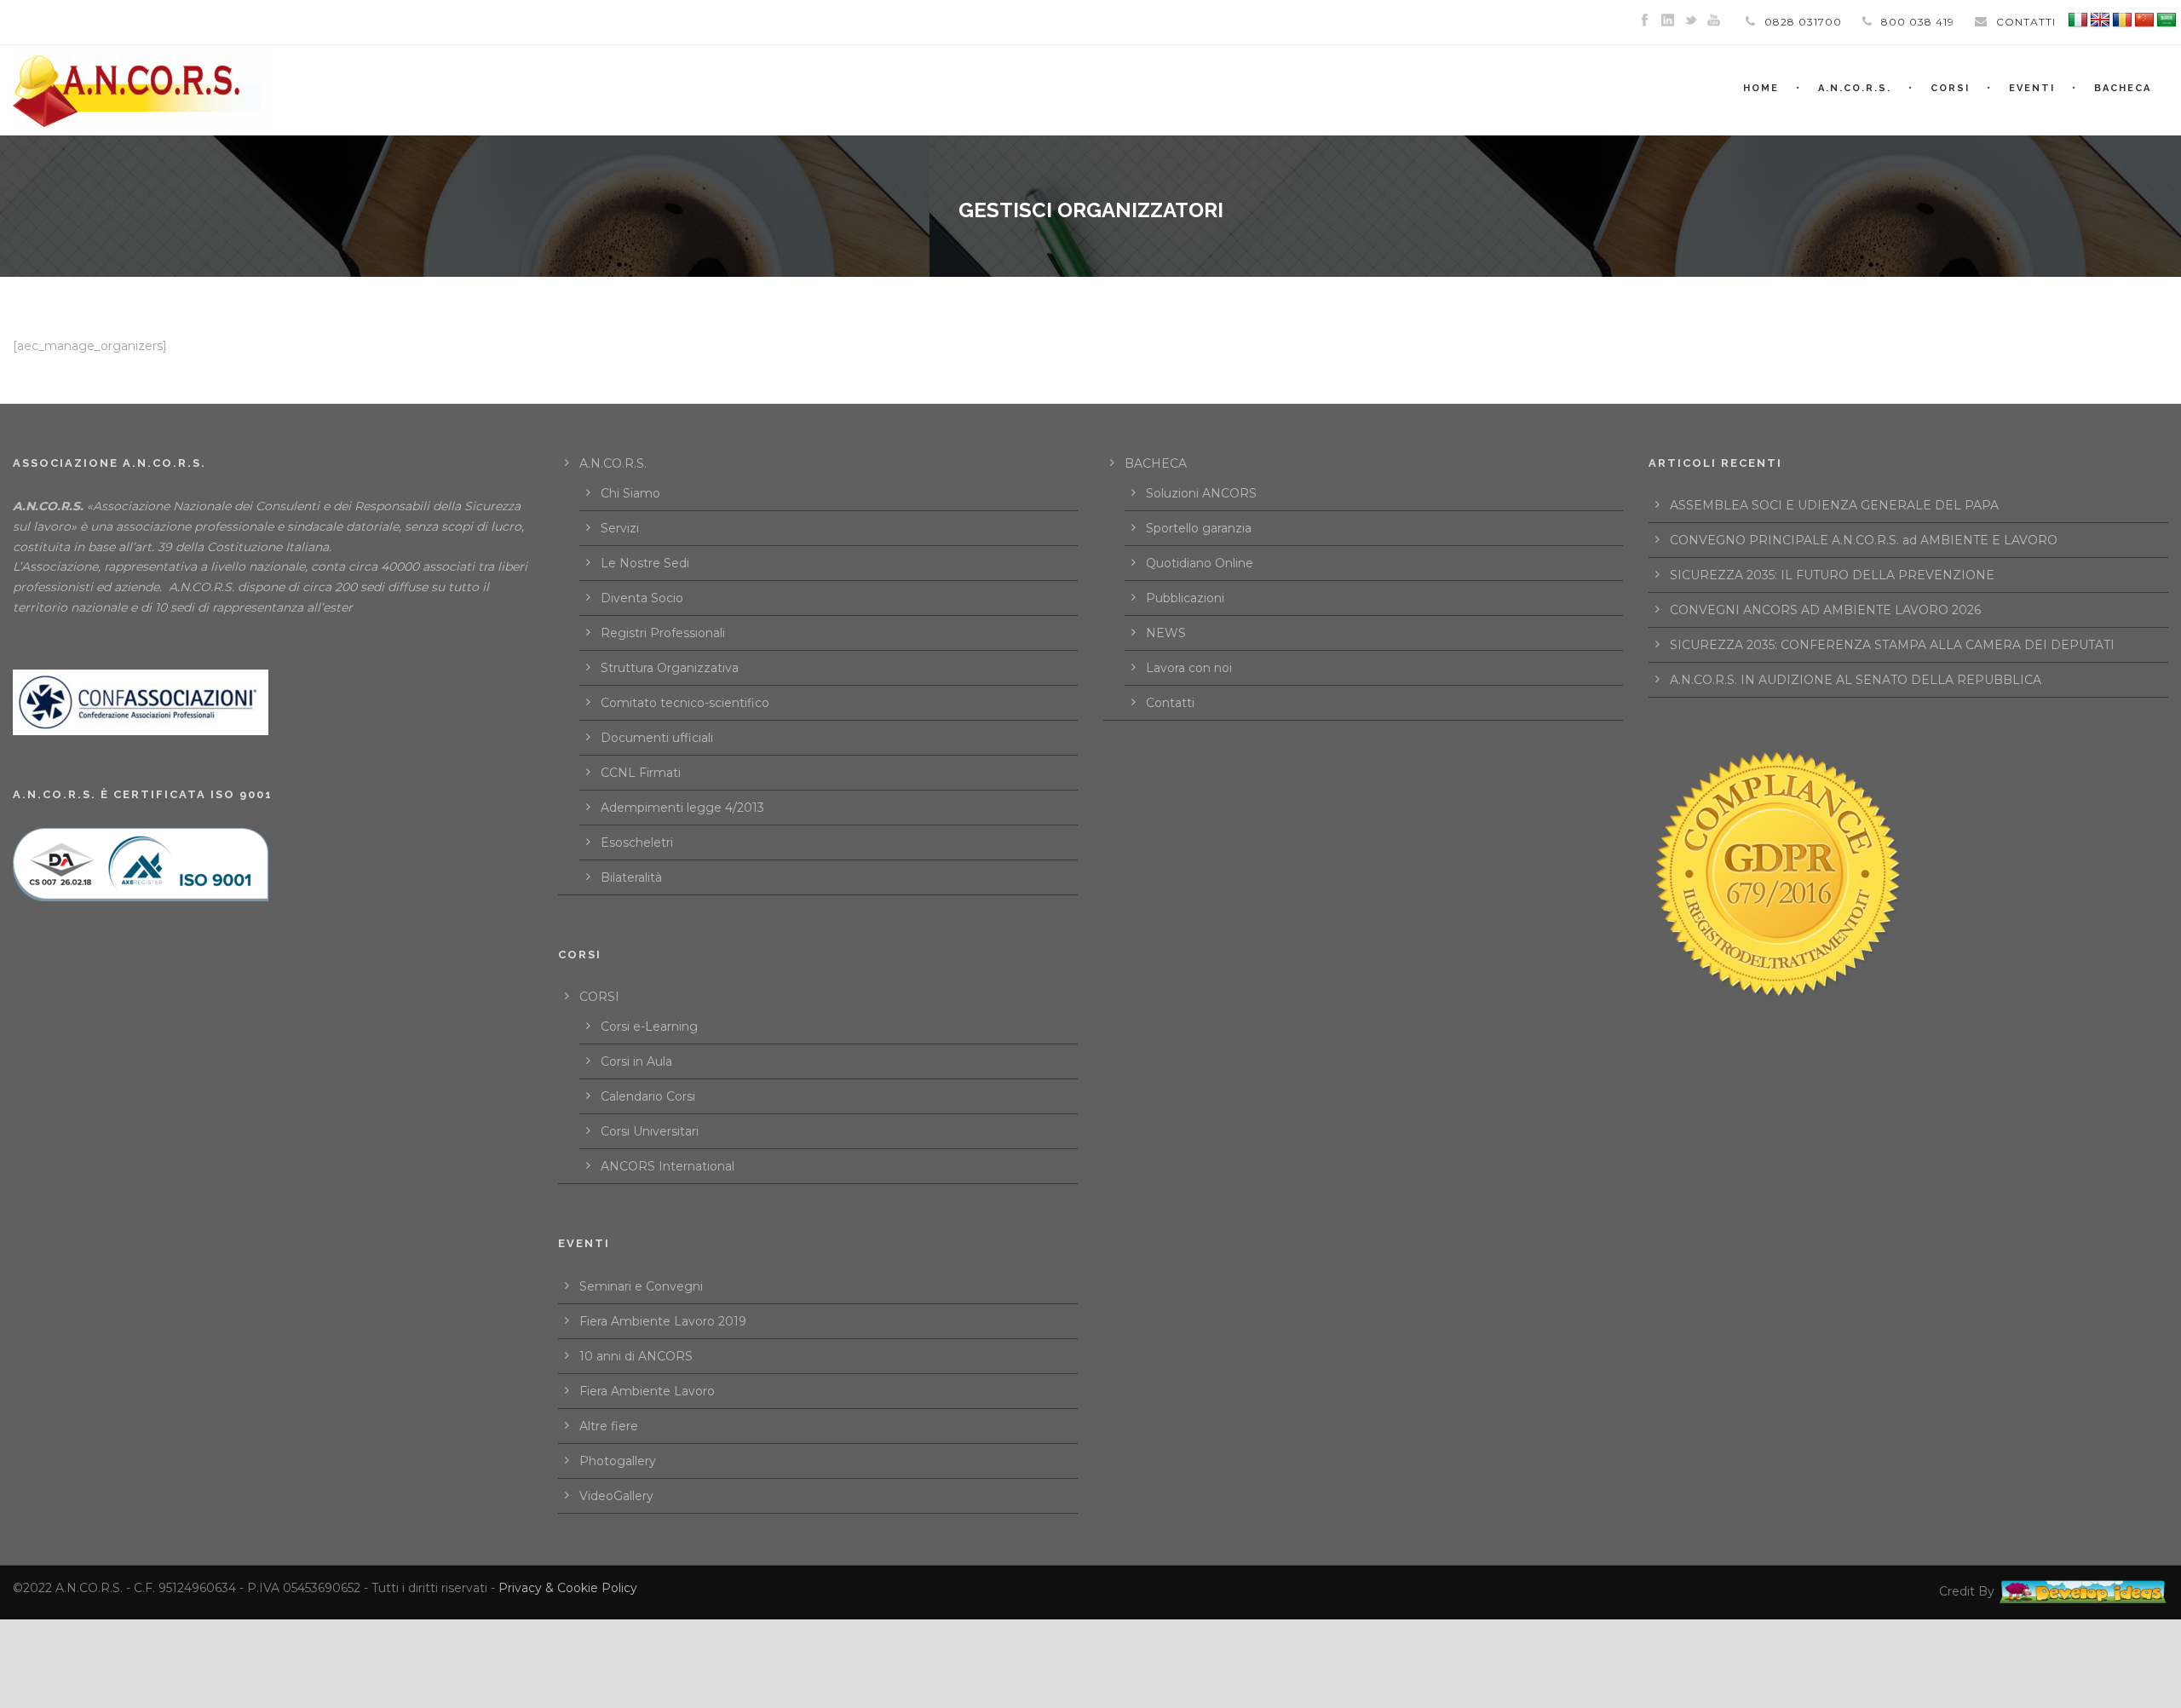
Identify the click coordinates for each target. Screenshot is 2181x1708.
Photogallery (618, 1461)
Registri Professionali (663, 633)
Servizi (620, 528)
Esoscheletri (637, 842)
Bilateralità (631, 877)
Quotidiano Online (1200, 563)
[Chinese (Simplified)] (2144, 20)
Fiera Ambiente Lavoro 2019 (663, 1321)
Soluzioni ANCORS (1201, 493)
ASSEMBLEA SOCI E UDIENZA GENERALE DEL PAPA (1834, 505)
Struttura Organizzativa (670, 668)
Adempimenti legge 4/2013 (682, 808)
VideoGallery (616, 1496)
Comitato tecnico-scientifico (685, 703)
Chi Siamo (630, 493)
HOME (1761, 88)
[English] (2100, 20)
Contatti (1170, 703)
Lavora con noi (1189, 668)
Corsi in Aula (636, 1061)
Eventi (2032, 88)
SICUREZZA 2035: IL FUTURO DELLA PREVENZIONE (1832, 575)
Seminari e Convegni (641, 1286)
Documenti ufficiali (657, 738)
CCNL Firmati (641, 773)
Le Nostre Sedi (645, 563)
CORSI (599, 997)
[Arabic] (2167, 20)
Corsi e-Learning (649, 1027)
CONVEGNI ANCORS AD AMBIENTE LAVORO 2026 (1825, 610)
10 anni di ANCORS (636, 1356)
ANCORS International (668, 1166)
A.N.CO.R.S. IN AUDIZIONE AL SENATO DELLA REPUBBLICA (1856, 680)
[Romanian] (2122, 20)
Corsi (1950, 88)
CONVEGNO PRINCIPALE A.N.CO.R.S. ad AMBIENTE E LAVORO (1864, 540)
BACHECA (2123, 88)
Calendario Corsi (648, 1096)
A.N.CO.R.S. (1855, 88)
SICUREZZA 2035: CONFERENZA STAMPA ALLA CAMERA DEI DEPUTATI (1892, 645)
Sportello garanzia (1199, 528)
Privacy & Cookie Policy (568, 1588)
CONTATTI (2026, 22)
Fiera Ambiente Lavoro (647, 1391)
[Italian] (2078, 20)
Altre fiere (609, 1426)
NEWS (1166, 633)
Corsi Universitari (650, 1131)
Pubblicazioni (1185, 598)
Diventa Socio (642, 598)
